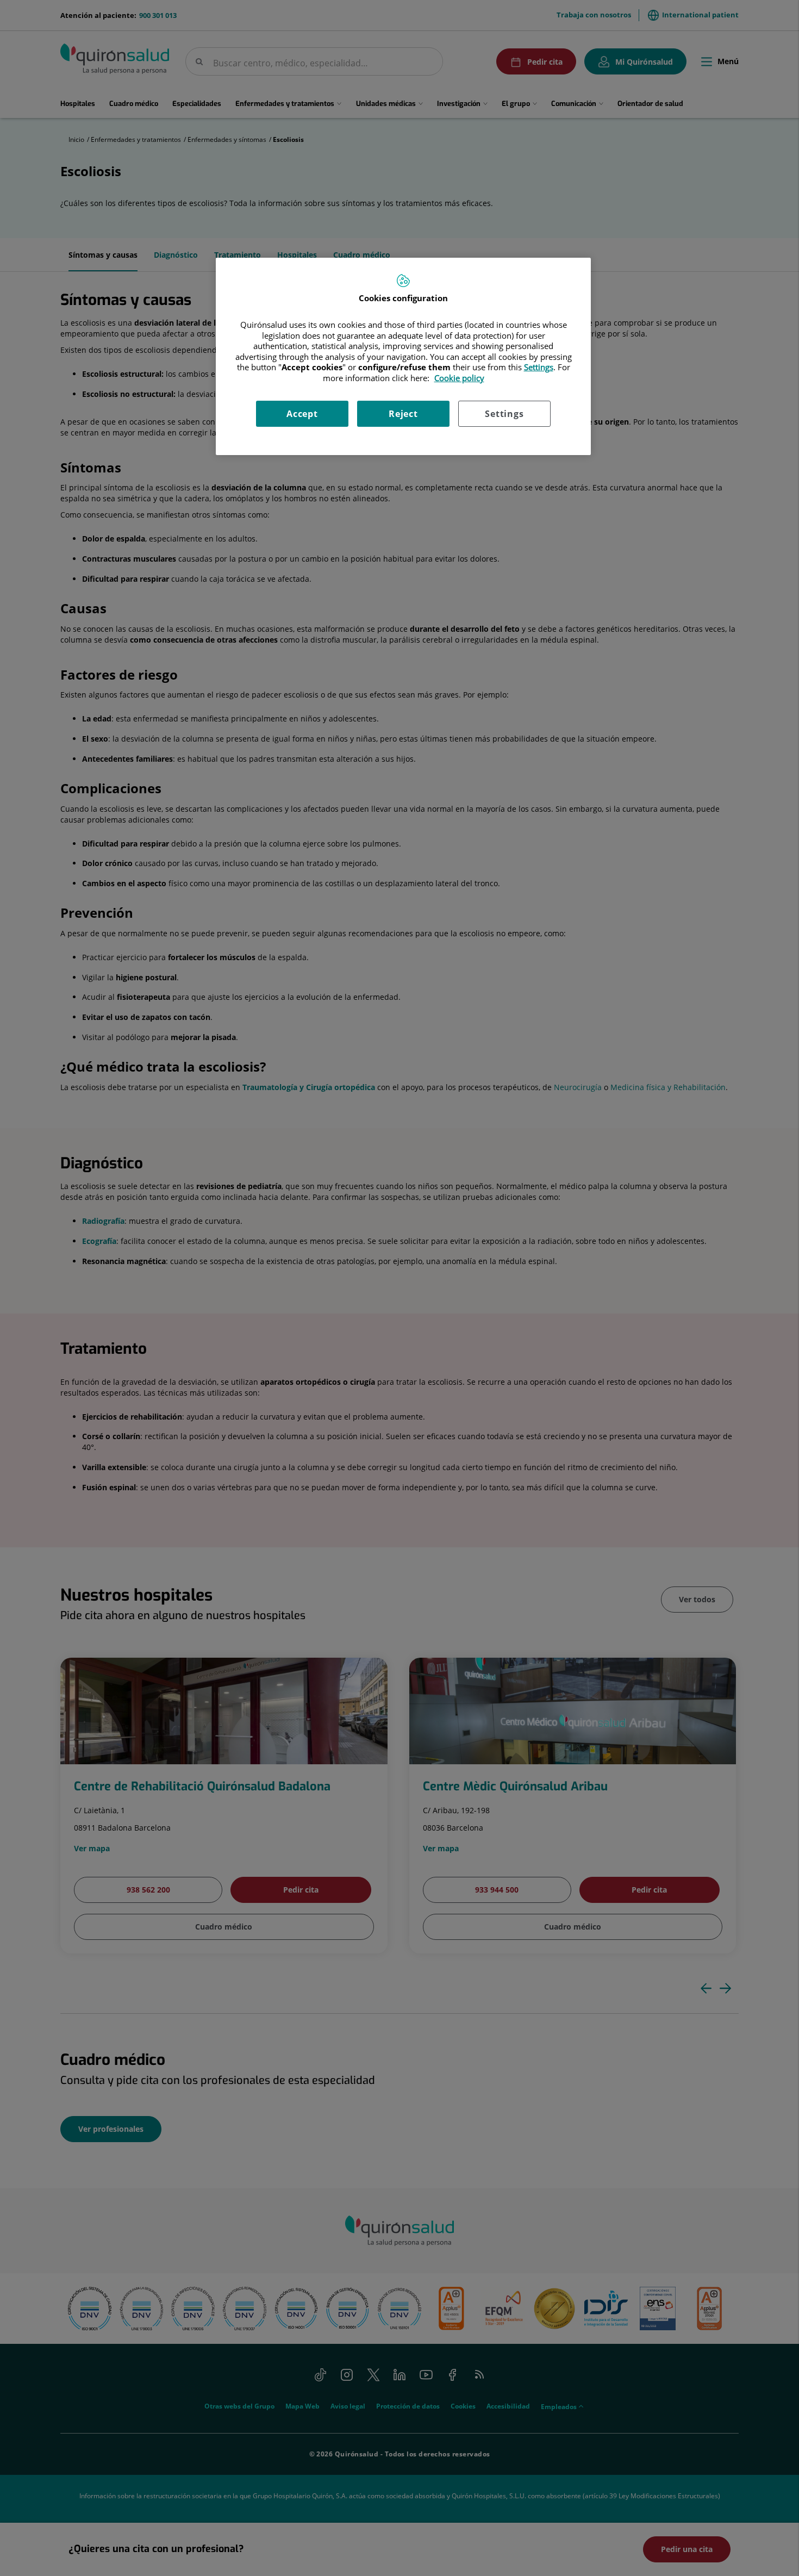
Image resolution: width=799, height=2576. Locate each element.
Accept (302, 414)
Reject (403, 414)
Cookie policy (459, 378)
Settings (504, 414)
